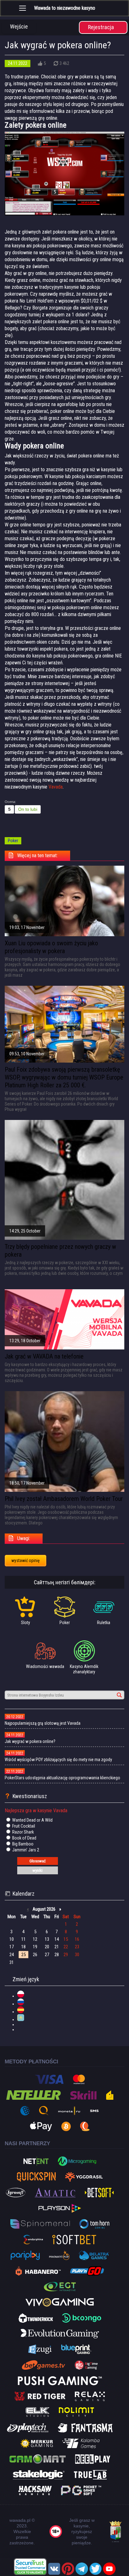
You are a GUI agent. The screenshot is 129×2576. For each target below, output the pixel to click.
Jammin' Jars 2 (25, 1850)
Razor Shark (23, 1832)
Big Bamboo (22, 1844)
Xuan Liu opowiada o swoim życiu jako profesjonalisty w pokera (51, 947)
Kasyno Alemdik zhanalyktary (84, 1669)
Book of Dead (24, 1838)
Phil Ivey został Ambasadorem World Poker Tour (64, 1499)
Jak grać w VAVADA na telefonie (44, 1356)
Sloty (26, 1623)
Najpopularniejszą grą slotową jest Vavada (43, 1723)
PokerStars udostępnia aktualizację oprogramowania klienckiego (62, 1778)
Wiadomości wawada (45, 1666)
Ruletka (104, 1623)
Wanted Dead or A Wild (32, 1820)
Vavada (56, 787)
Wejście (19, 26)
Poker (13, 841)
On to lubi (28, 809)
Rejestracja (101, 27)
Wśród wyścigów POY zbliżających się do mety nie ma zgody (58, 1760)
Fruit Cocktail (23, 1826)
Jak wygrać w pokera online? (30, 1741)
